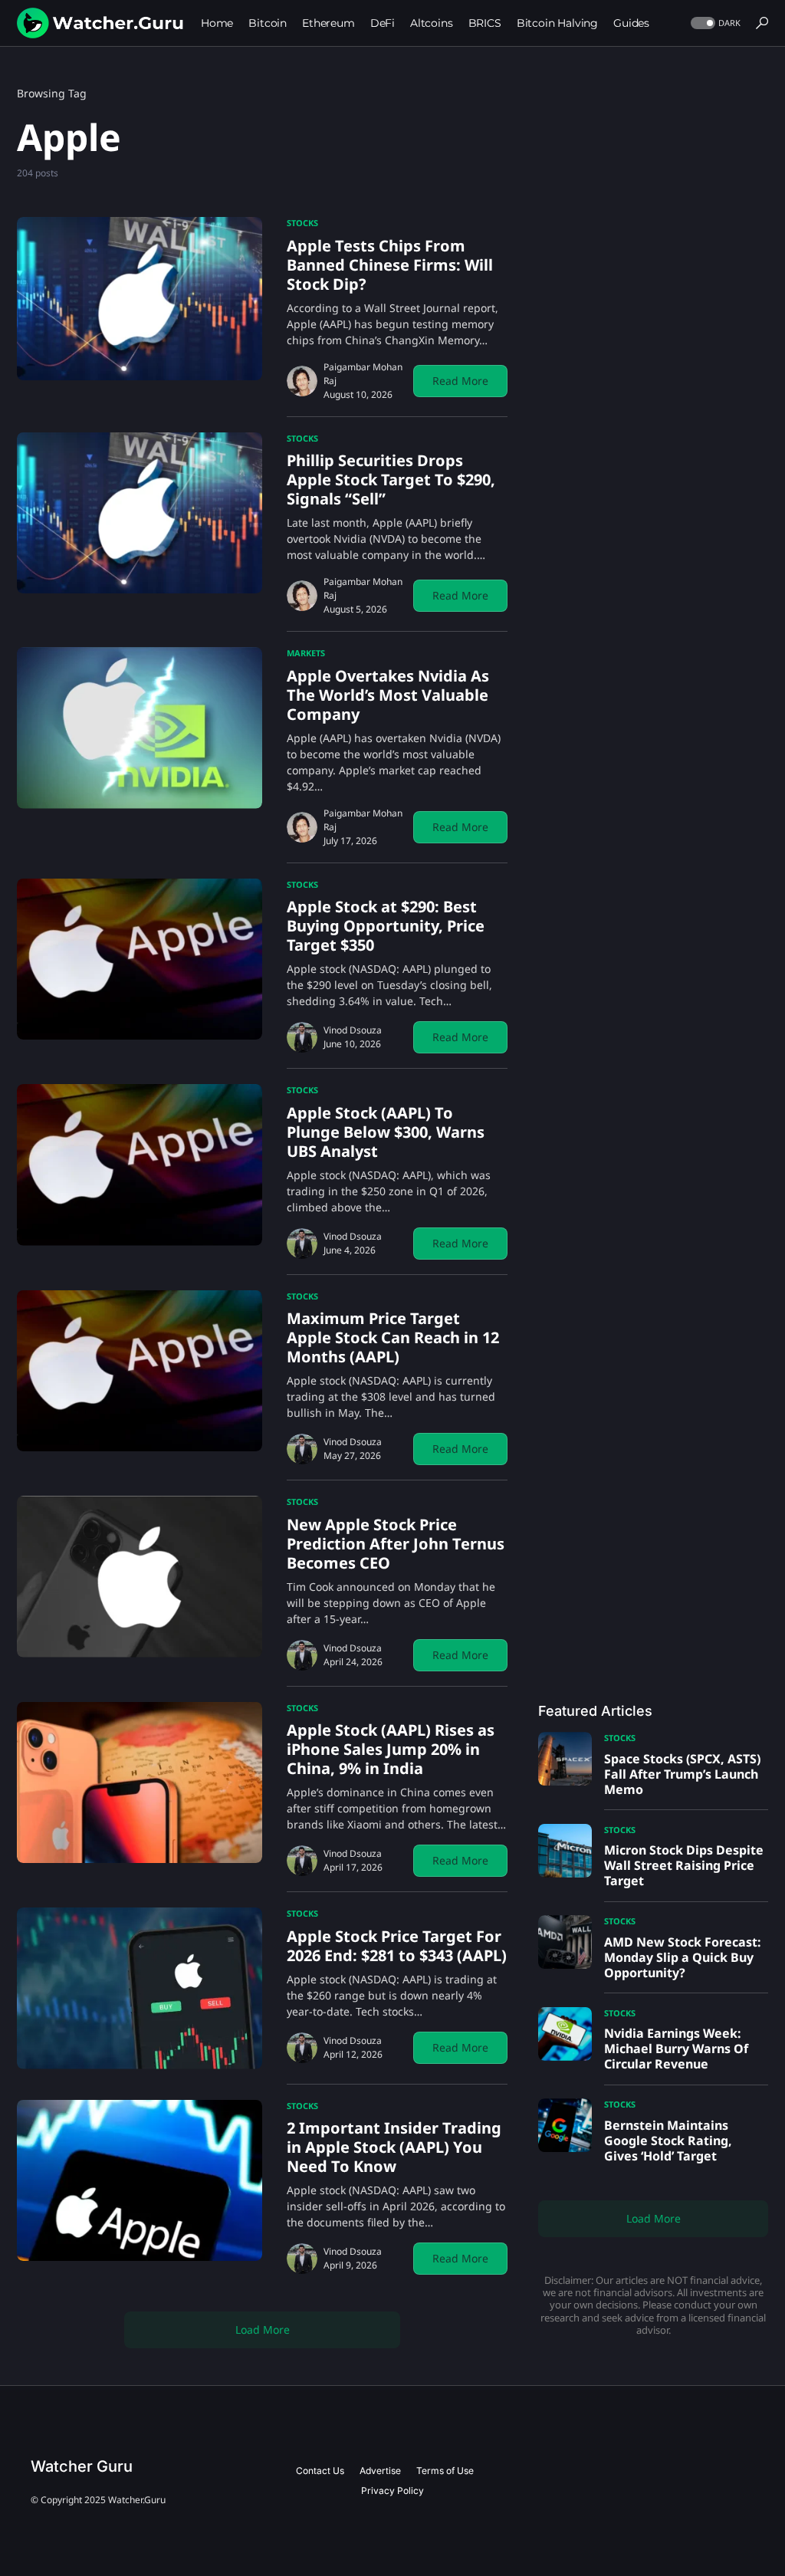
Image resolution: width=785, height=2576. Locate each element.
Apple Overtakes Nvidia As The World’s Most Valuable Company (388, 695)
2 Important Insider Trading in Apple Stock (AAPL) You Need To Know (394, 2147)
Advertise (380, 2471)
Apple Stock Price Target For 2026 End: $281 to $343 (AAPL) (397, 1946)
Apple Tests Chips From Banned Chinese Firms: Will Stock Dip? (390, 265)
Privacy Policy (392, 2491)
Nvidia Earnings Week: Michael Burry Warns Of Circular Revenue (676, 2049)
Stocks (302, 223)
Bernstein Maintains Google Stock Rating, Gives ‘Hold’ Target (668, 2141)
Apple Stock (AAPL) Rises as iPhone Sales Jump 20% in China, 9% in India (391, 1749)
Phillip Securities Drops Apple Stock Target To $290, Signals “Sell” (391, 480)
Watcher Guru (82, 2466)
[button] (714, 23)
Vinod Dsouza (353, 1030)
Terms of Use (445, 2471)
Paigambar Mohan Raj (363, 374)
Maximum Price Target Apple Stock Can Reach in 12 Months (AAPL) (393, 1337)
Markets (306, 653)
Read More (460, 381)
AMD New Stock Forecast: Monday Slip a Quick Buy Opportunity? (683, 1957)
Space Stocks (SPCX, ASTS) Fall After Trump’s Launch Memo (682, 1774)
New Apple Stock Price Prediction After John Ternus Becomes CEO (396, 1544)
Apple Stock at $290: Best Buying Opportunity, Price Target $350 (386, 926)
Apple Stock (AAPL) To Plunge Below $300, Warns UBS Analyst (386, 1132)
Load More (263, 2330)
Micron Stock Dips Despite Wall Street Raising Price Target (684, 1865)
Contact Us (320, 2471)
